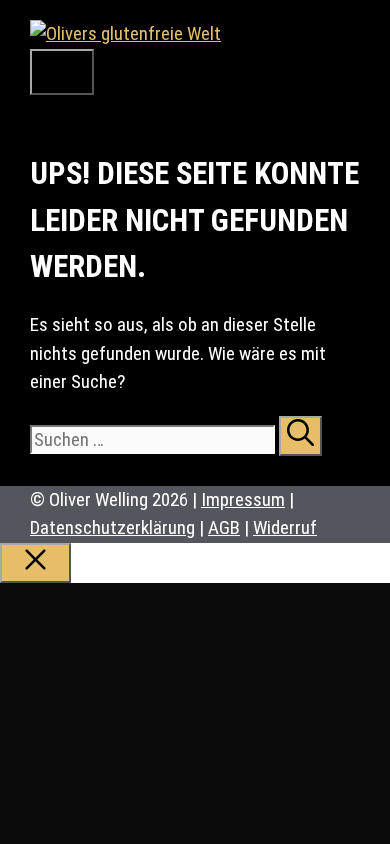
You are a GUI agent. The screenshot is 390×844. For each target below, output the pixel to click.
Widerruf (285, 527)
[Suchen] (300, 436)
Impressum (243, 499)
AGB (224, 527)
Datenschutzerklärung (112, 527)
